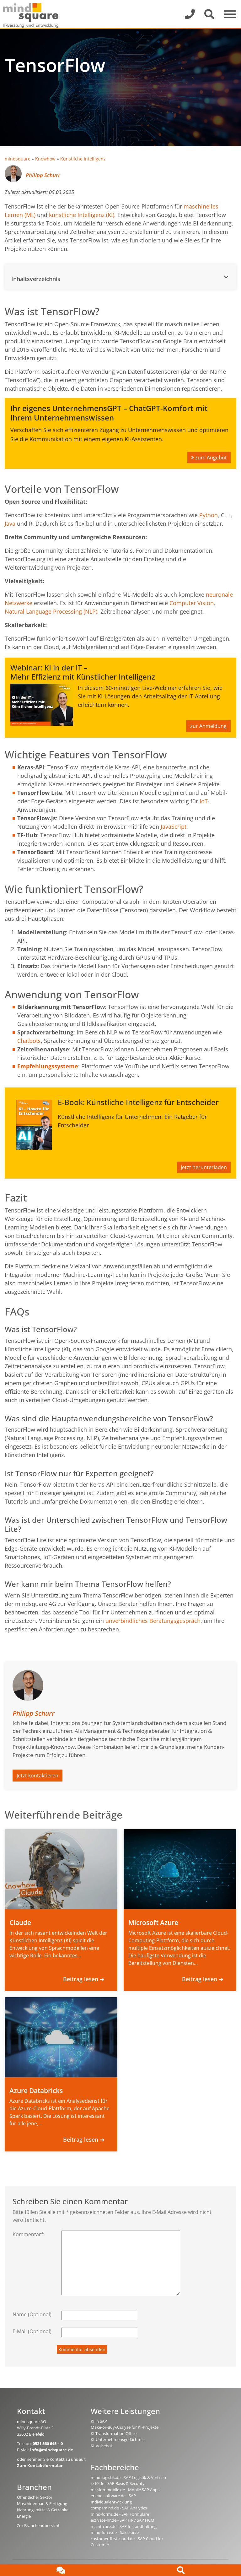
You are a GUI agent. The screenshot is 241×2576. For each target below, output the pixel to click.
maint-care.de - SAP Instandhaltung (124, 2526)
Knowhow (45, 159)
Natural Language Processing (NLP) (51, 611)
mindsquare (18, 159)
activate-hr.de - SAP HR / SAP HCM (123, 2520)
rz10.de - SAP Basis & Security (118, 2483)
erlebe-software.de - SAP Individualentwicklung (113, 2499)
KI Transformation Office (114, 2433)
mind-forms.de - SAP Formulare (120, 2514)
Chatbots (29, 1041)
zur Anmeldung (208, 726)
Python (209, 515)
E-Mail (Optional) (32, 2331)
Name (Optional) (32, 2314)
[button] (120, 277)
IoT (204, 801)
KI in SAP (99, 2421)
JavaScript (174, 827)
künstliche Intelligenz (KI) (82, 215)
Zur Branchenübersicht (38, 2525)
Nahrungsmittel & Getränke (43, 2510)
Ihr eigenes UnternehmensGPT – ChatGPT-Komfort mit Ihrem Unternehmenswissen (109, 413)
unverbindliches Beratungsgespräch (153, 1621)
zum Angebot (211, 458)
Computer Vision (192, 603)
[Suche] (181, 2570)
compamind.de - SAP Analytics (119, 2508)
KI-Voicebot (102, 2446)
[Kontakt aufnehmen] (60, 2570)
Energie (24, 2516)
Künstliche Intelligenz (83, 159)
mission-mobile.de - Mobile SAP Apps (125, 2490)
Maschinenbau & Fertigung (42, 2503)
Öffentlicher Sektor (35, 2497)
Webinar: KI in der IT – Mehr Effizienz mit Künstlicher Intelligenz (83, 672)
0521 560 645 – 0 (48, 2443)
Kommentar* (28, 2234)
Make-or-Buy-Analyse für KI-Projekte (125, 2427)
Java (10, 523)
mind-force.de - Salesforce (115, 2532)
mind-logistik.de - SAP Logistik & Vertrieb (128, 2477)
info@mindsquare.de (52, 2450)
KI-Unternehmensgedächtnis (118, 2439)
